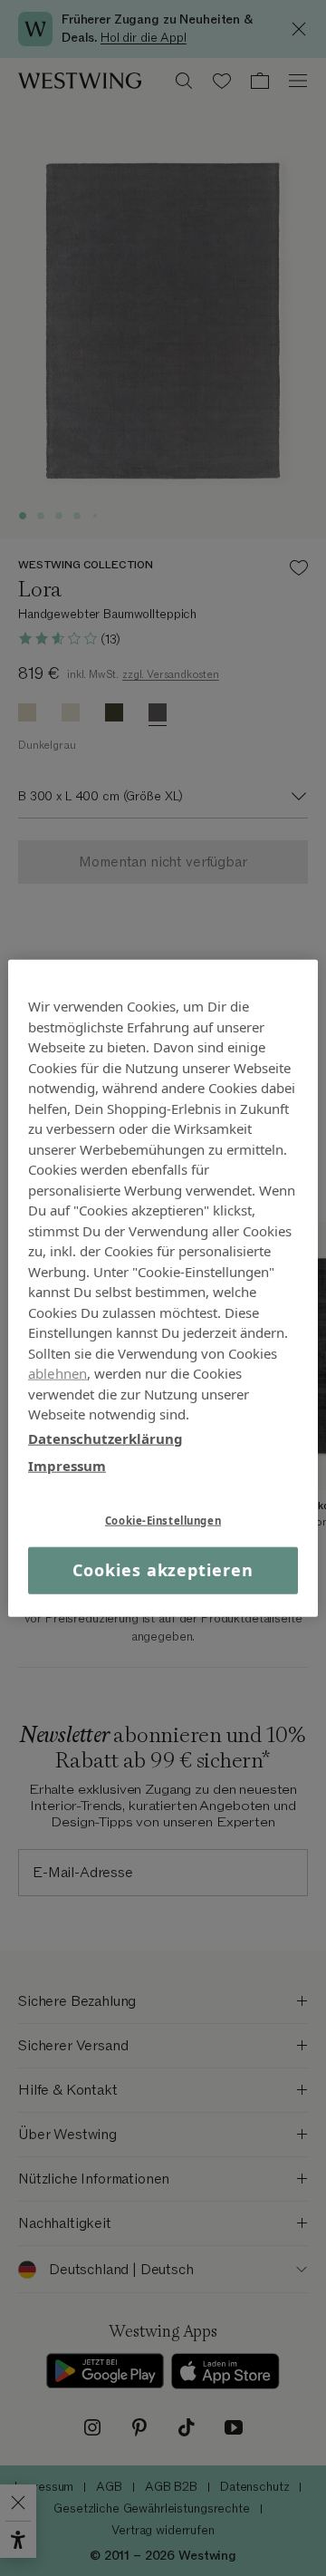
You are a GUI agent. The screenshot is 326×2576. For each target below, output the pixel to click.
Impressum (67, 1466)
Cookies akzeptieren (163, 1570)
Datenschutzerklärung (105, 1438)
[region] (163, 1288)
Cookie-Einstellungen (163, 1520)
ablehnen (58, 1373)
